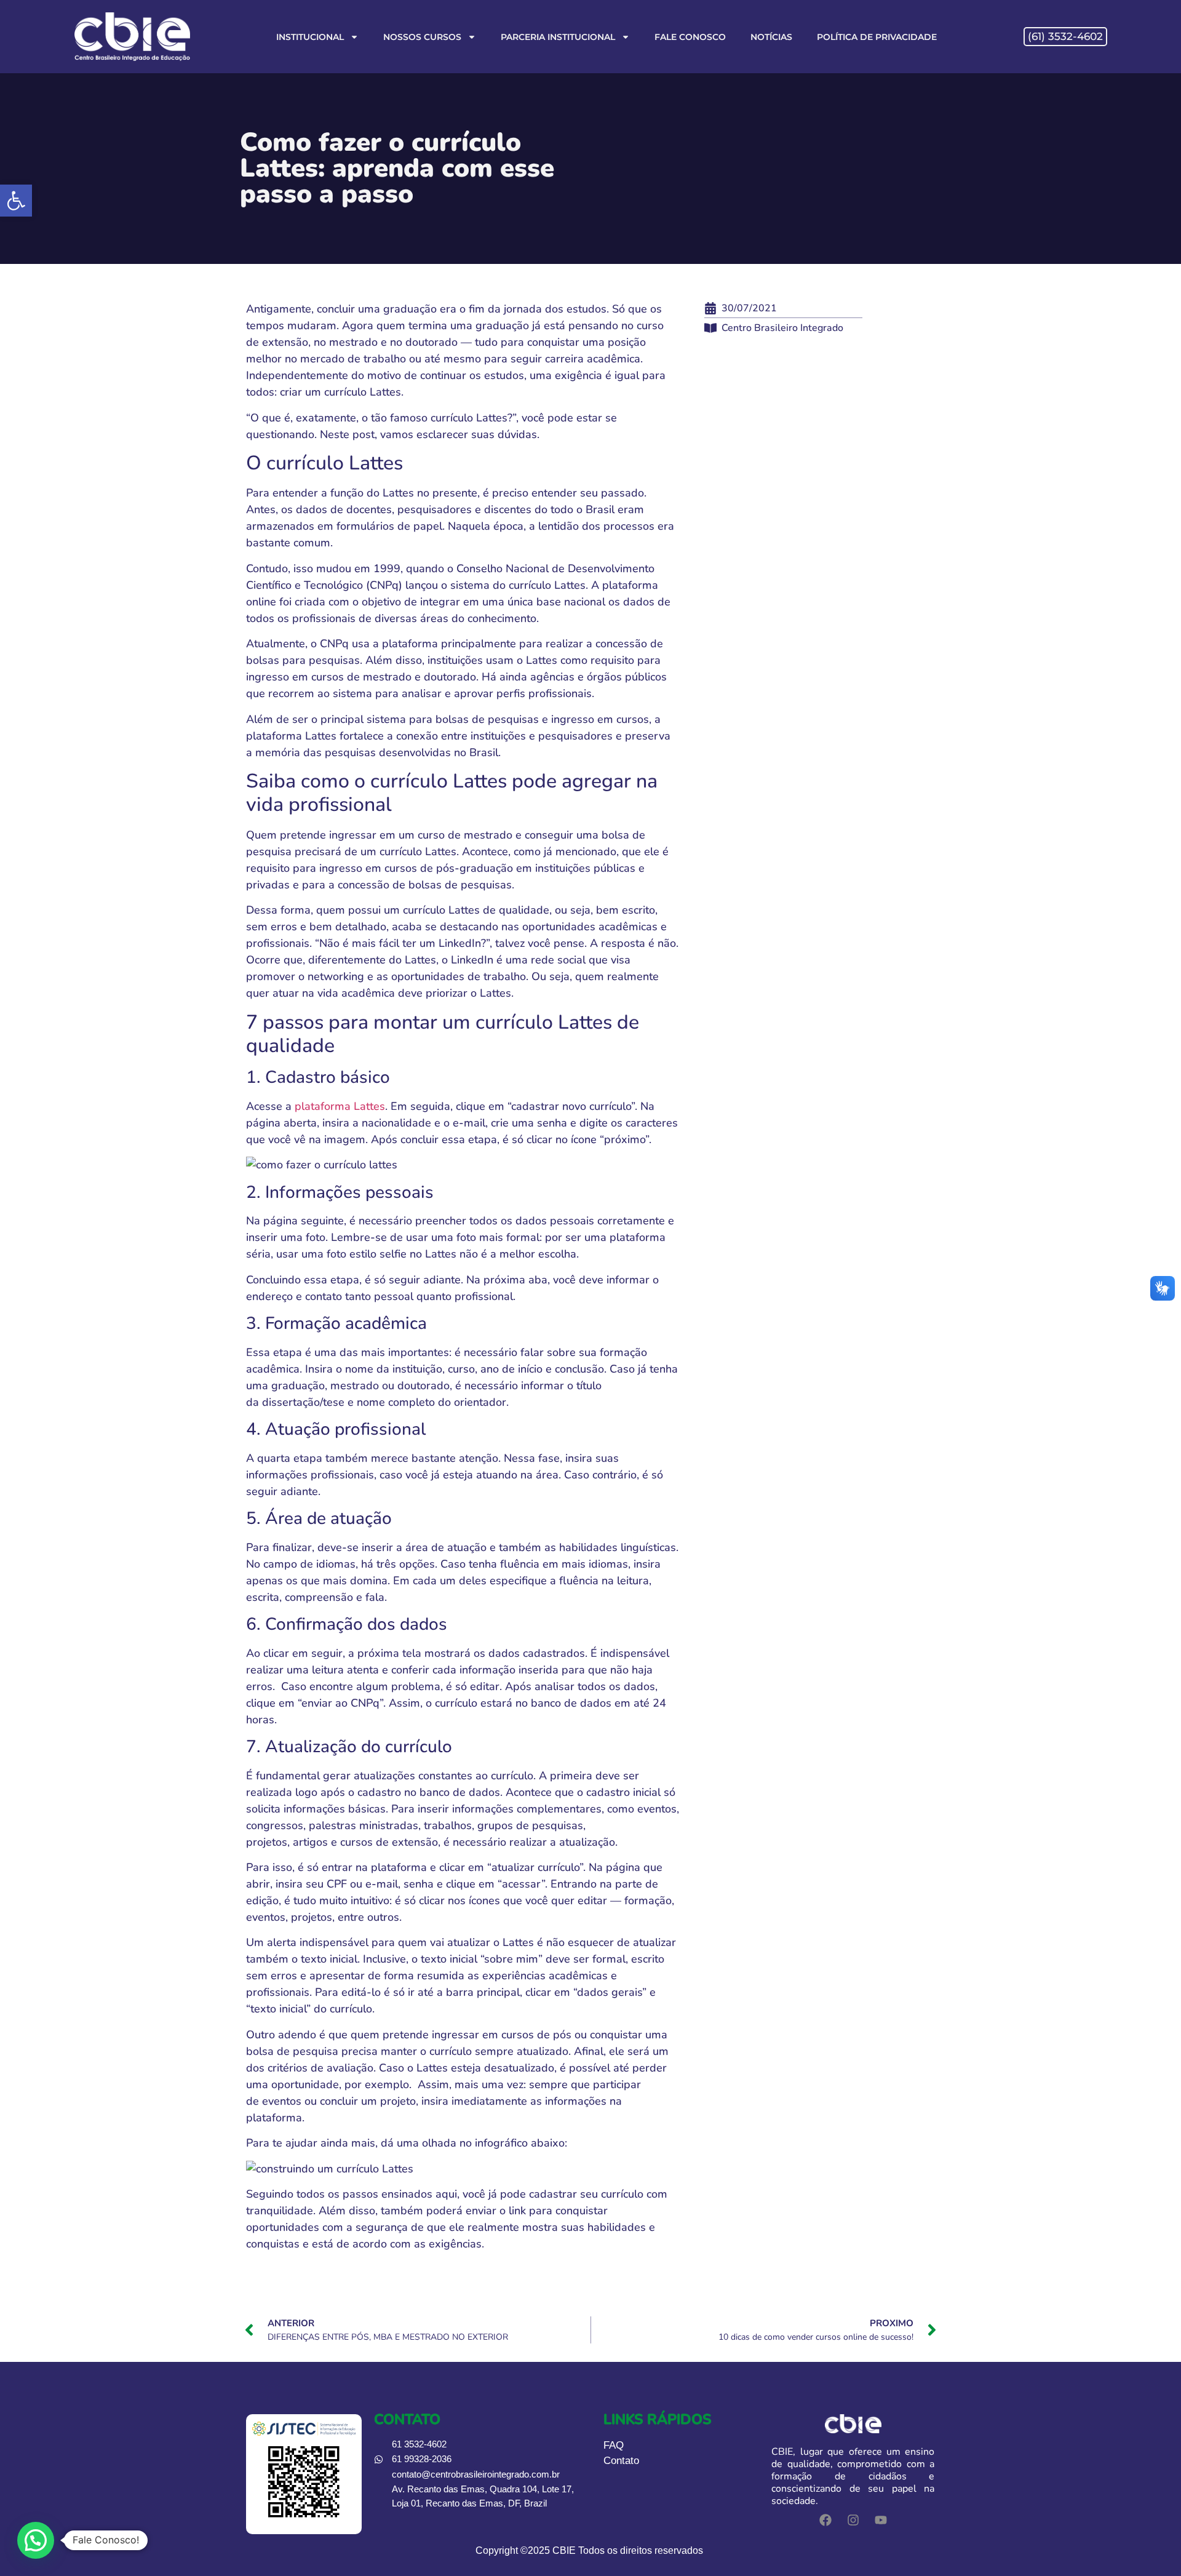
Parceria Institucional (558, 37)
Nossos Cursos (422, 37)
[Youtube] (881, 2520)
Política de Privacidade (877, 37)
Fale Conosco (690, 37)
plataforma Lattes (340, 1106)
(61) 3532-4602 (1065, 36)
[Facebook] (825, 2520)
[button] (16, 201)
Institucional (310, 37)
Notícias (771, 37)
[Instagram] (853, 2520)
